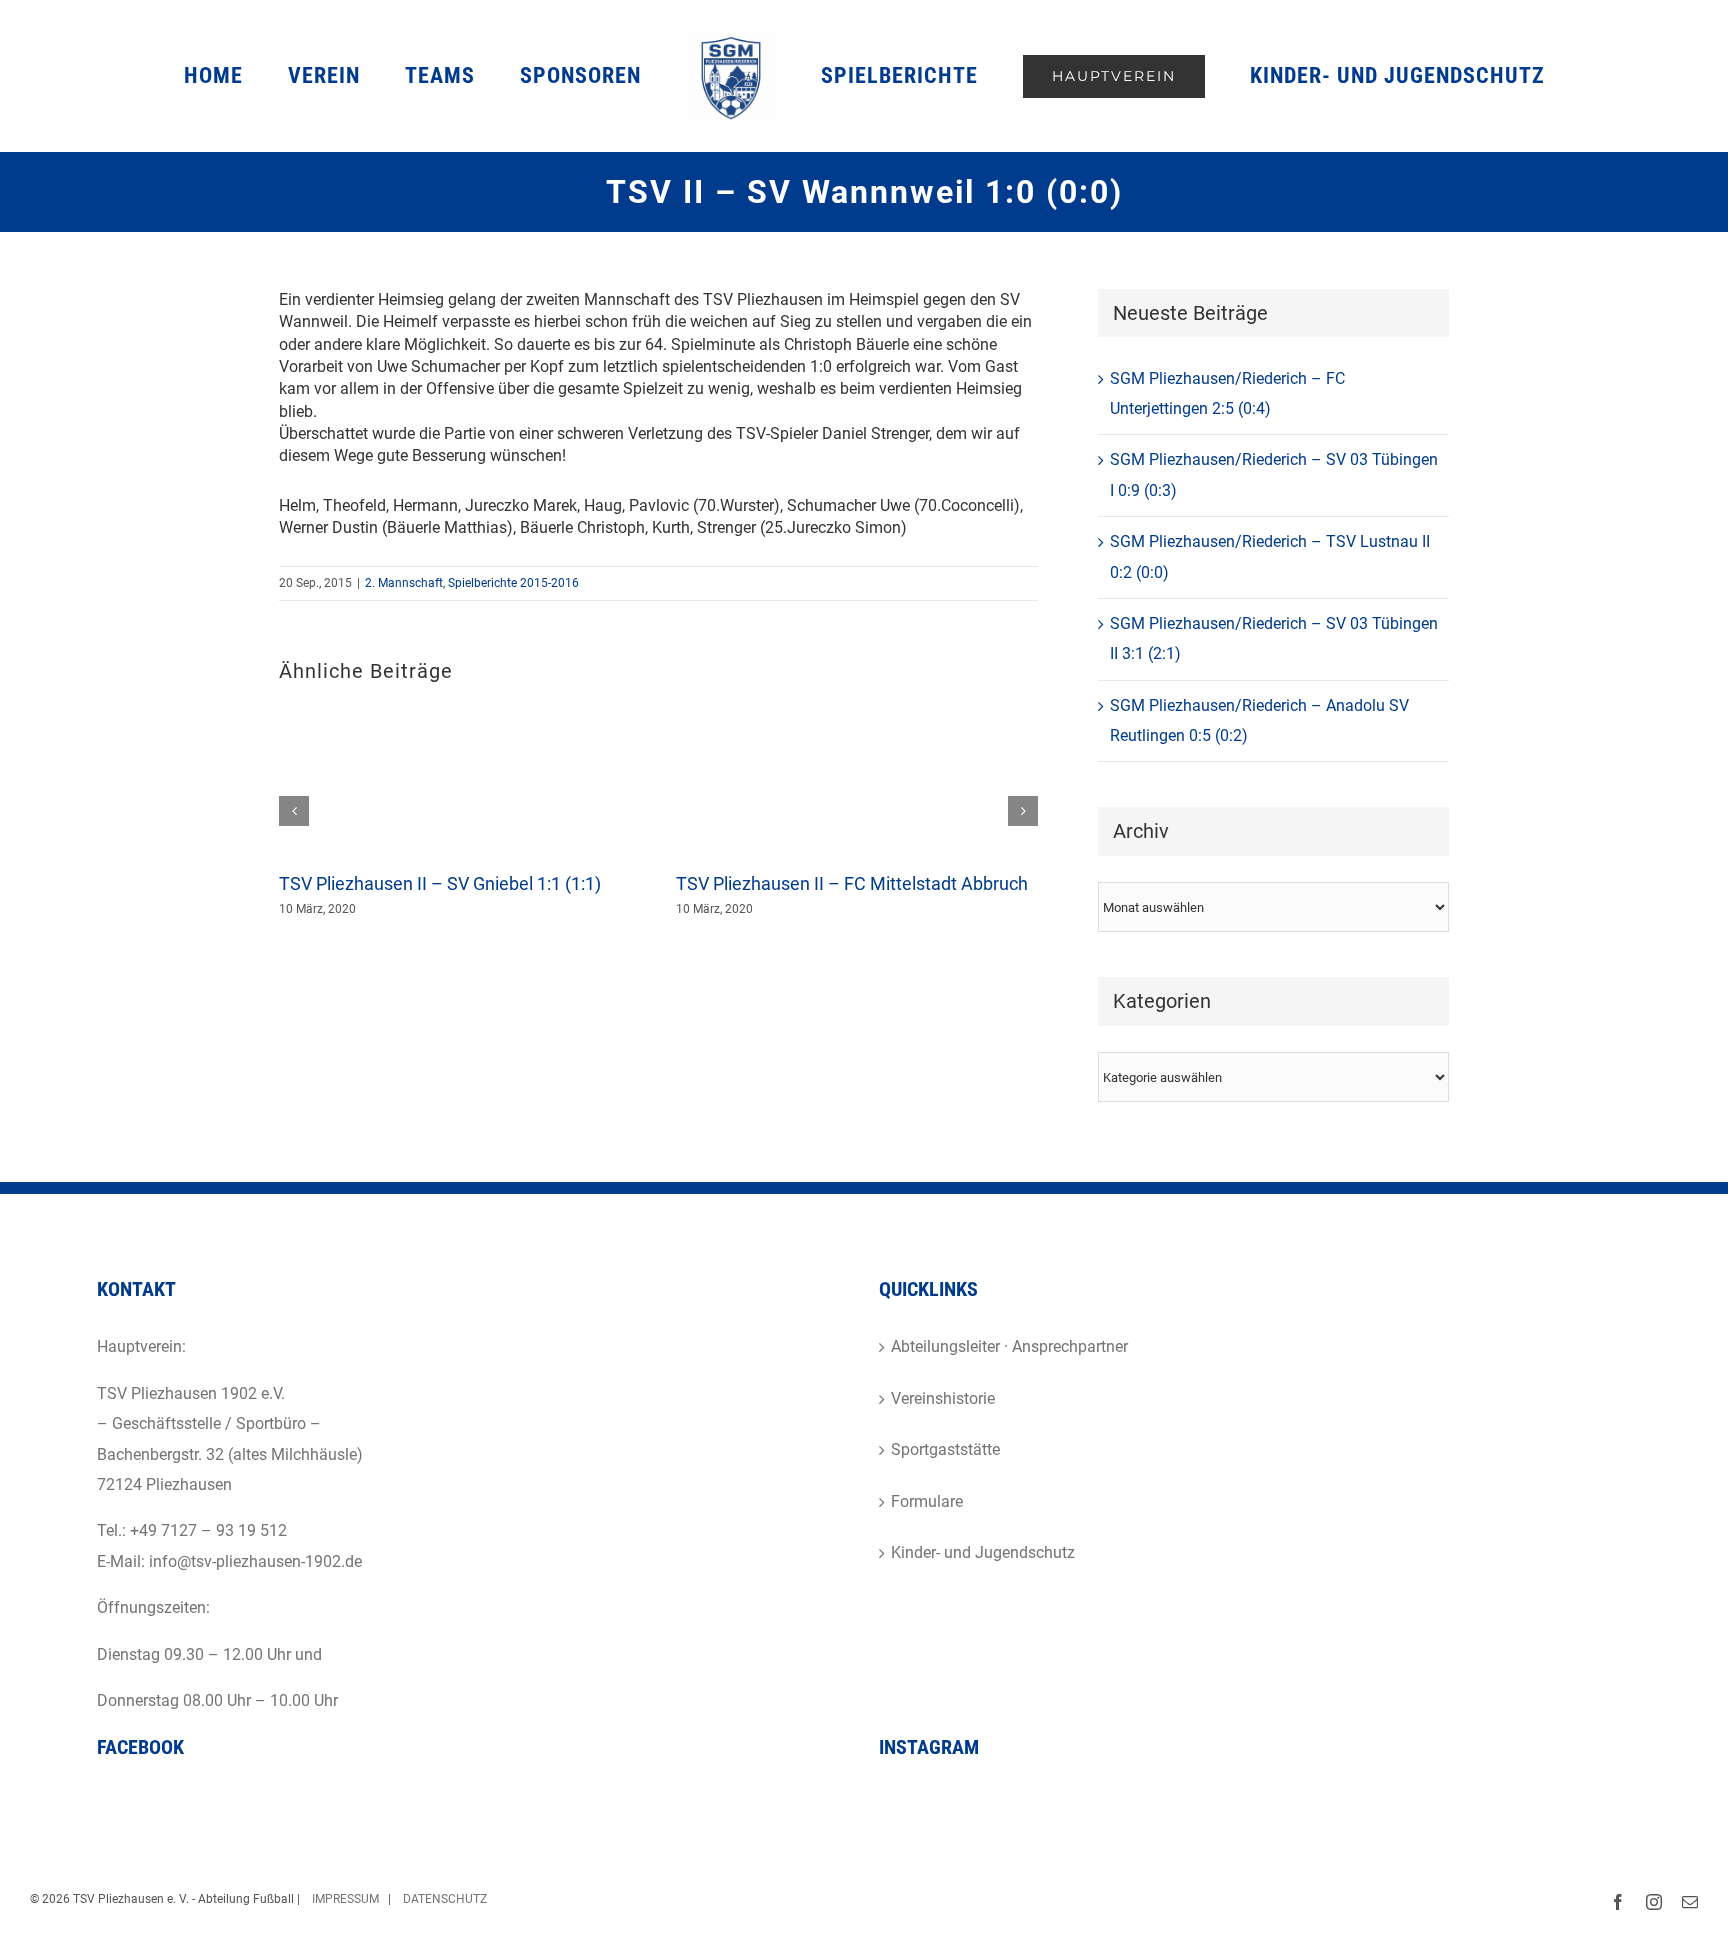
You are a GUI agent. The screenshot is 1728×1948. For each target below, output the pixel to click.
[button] (294, 811)
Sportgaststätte (945, 1449)
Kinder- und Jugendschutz (983, 1552)
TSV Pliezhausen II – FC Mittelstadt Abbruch (852, 883)
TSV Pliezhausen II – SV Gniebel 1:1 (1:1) (440, 883)
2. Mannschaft (404, 583)
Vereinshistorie (943, 1398)
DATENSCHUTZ (445, 1899)
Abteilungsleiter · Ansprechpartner (1009, 1346)
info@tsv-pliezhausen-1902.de (255, 1561)
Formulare (927, 1501)
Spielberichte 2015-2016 (513, 583)
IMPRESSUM (344, 1899)
